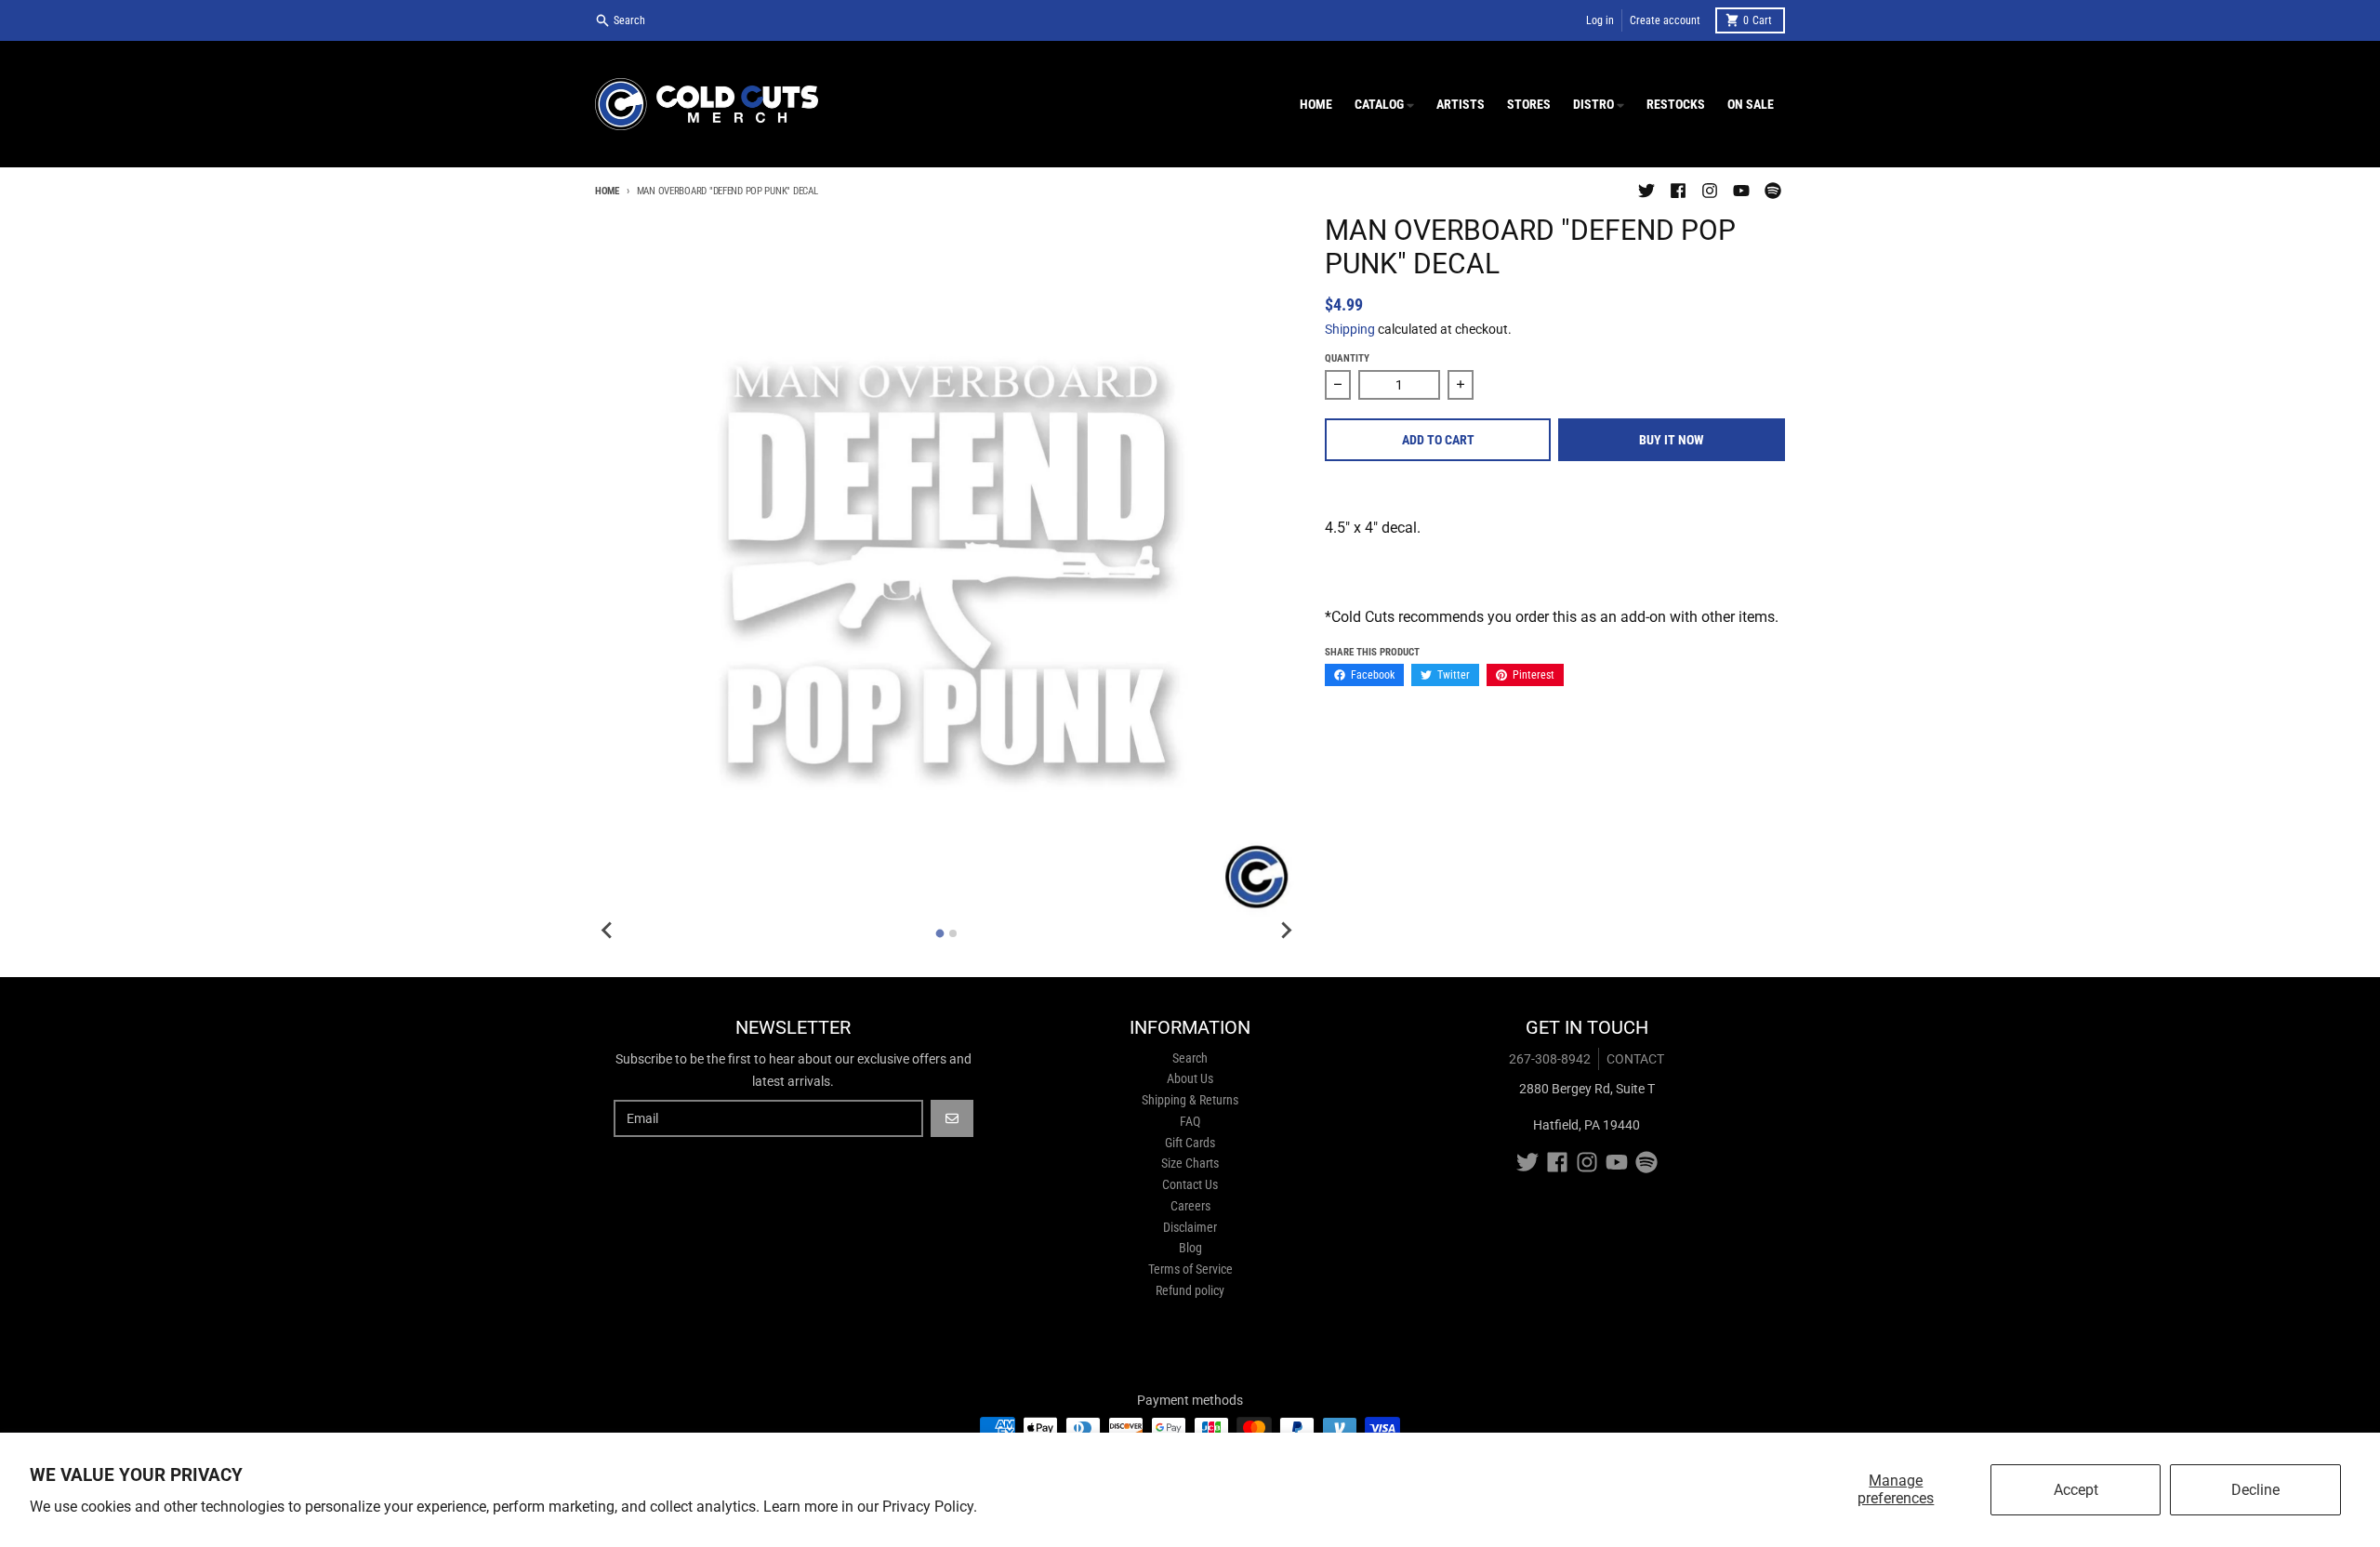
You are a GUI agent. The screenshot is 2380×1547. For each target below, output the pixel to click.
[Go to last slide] (608, 931)
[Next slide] (1286, 931)
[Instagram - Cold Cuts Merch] (1710, 191)
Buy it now (1672, 440)
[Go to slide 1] (940, 933)
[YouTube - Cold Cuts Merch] (1741, 191)
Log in (1600, 20)
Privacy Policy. (930, 1507)
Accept (2076, 1490)
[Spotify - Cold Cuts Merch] (1773, 191)
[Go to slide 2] (953, 933)
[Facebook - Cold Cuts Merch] (1678, 191)
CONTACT (1635, 1059)
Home (607, 191)
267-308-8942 (1550, 1059)
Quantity (1347, 358)
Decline (2255, 1490)
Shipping (1350, 329)
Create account (1665, 20)
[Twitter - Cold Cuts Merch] (1646, 191)
